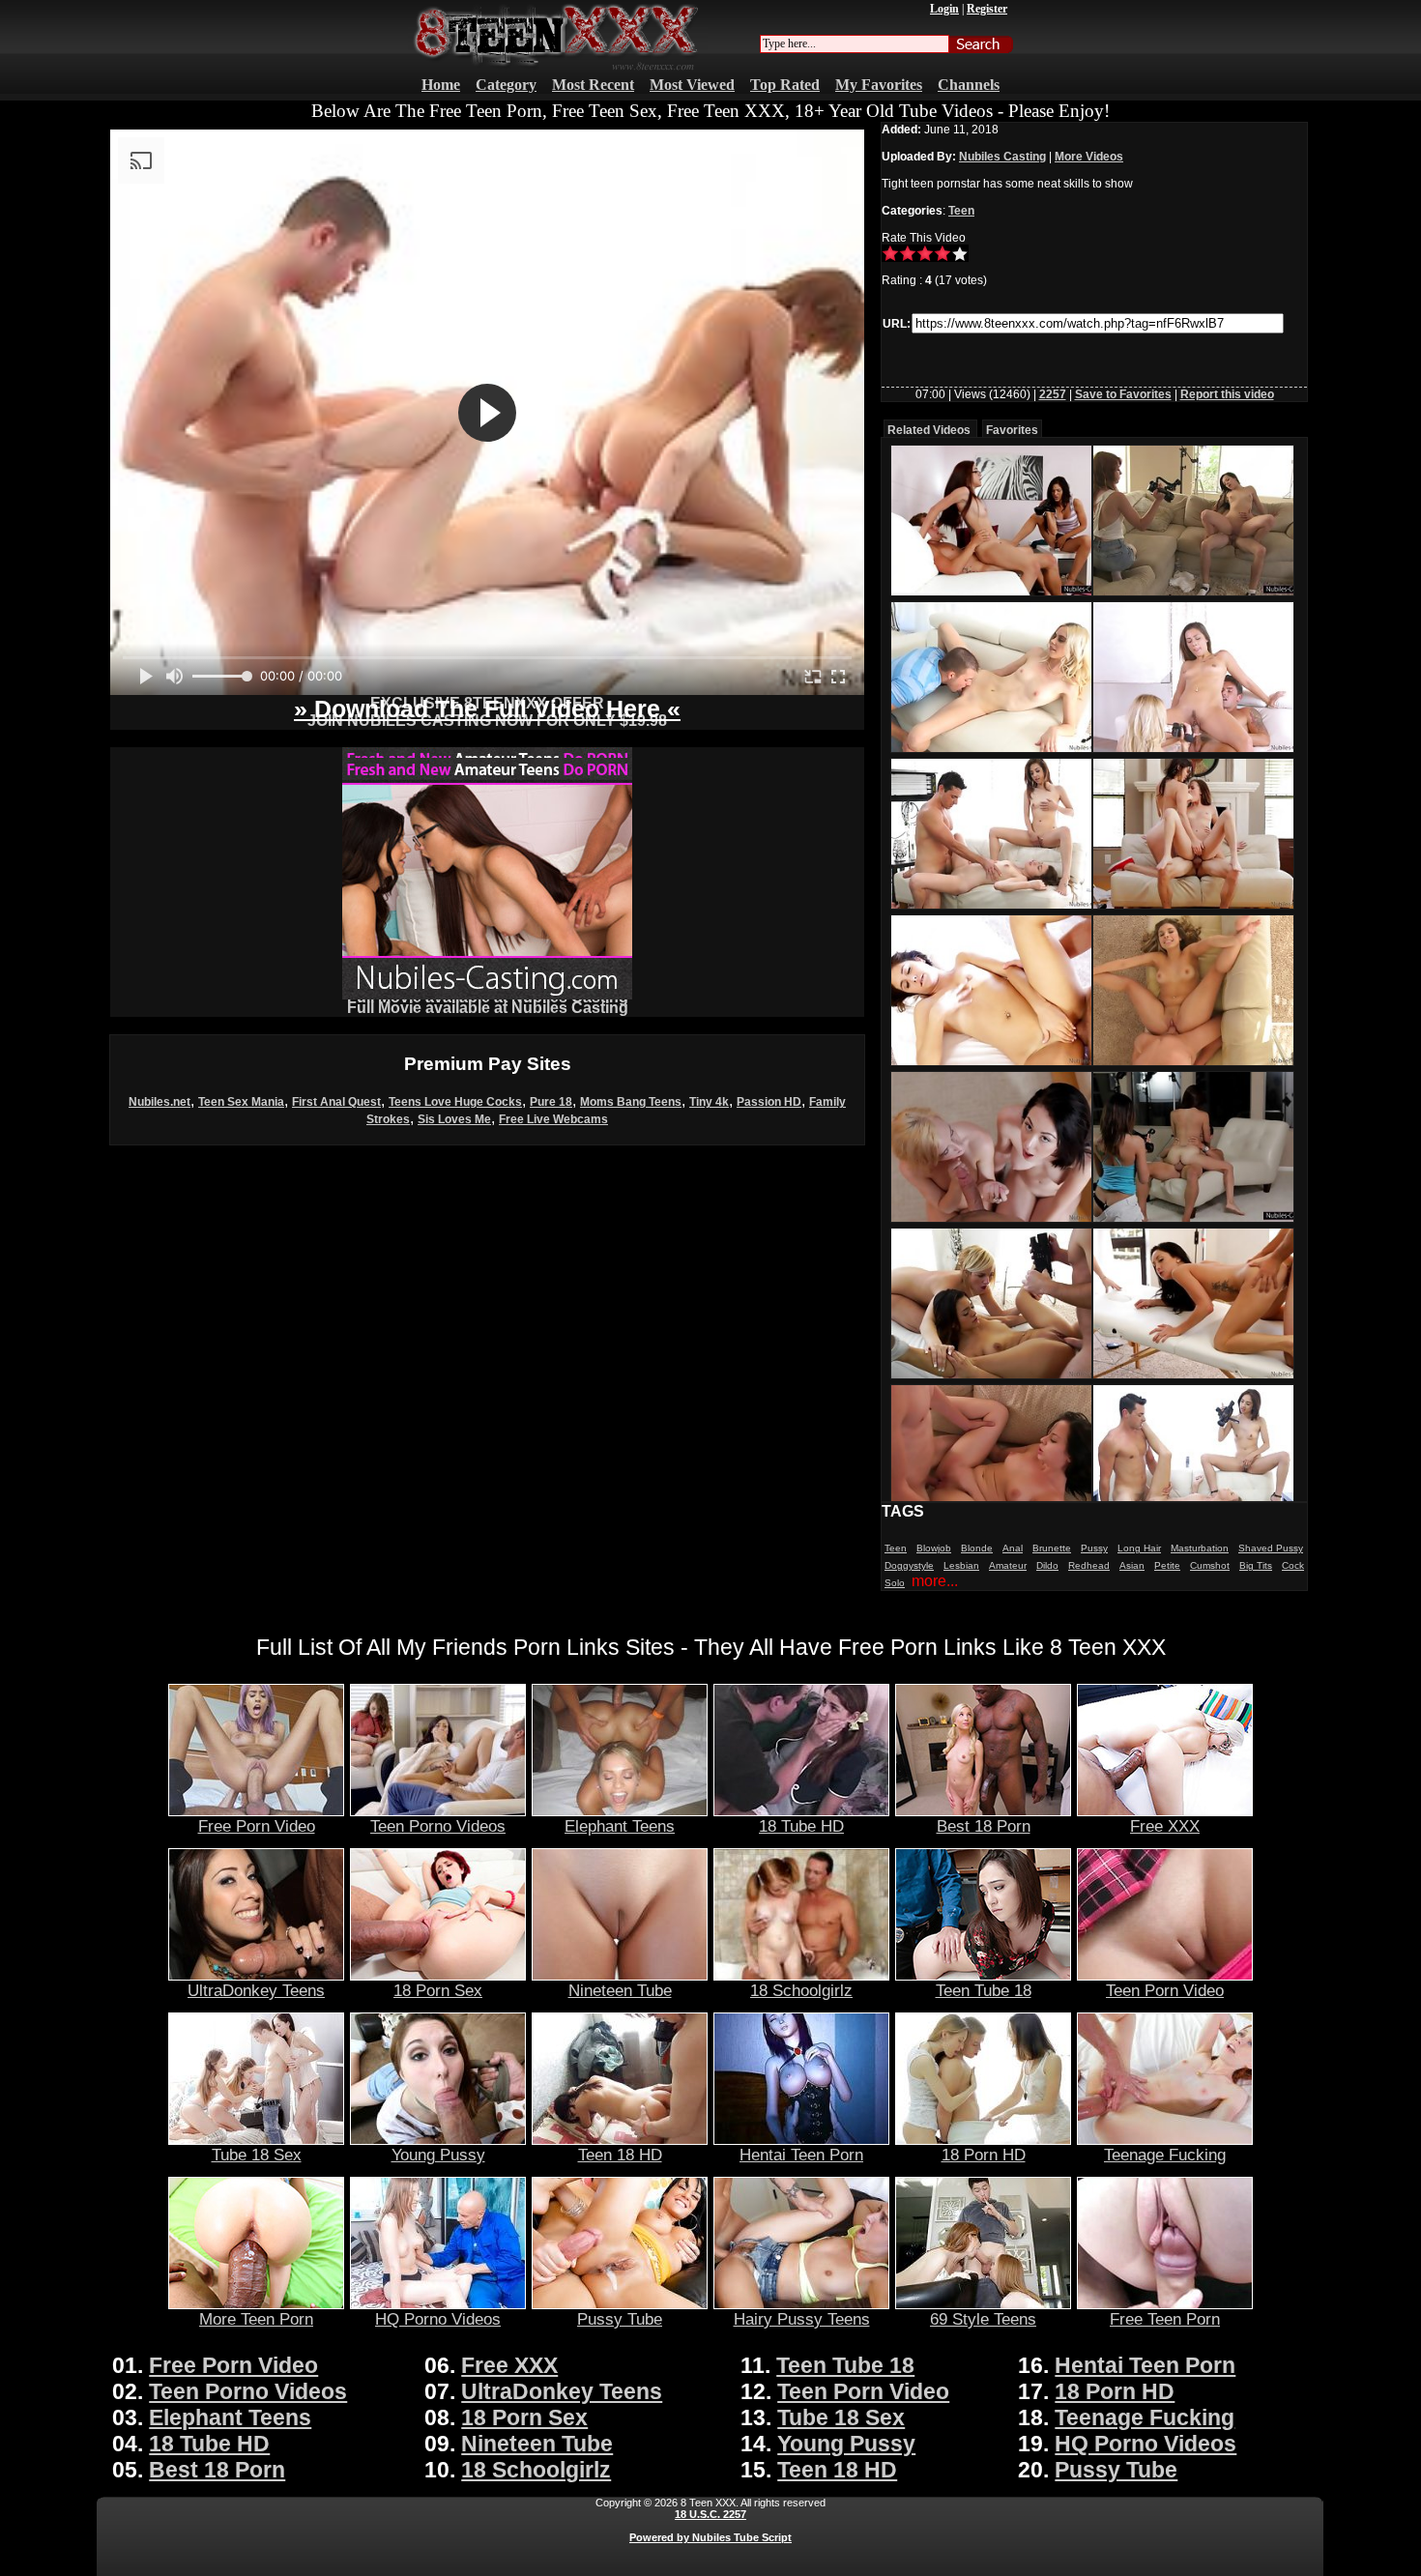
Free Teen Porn (1165, 2319)
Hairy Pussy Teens (802, 2319)
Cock (1293, 1565)
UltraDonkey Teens (256, 1990)
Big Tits (1256, 1565)
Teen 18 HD (620, 2155)
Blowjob (934, 1548)
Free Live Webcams (553, 1119)
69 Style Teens (983, 2319)
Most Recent (593, 85)
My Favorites (879, 85)
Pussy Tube (620, 2319)
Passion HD (769, 1102)
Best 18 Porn (984, 1826)
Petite (1167, 1565)
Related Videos (929, 430)
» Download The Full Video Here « (487, 709)
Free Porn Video (257, 1826)
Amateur (1008, 1565)
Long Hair (1139, 1548)
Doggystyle (909, 1565)
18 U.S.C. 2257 (710, 2514)
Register (987, 9)
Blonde (977, 1548)
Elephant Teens (620, 1826)
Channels (969, 85)
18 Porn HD (984, 2155)
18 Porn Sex (438, 1990)
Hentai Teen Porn (801, 2155)
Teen (961, 211)
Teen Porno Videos (438, 1826)
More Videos (1089, 157)
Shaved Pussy (1271, 1548)
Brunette (1052, 1548)
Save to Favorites (1123, 394)
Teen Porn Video (1165, 1990)
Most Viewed (692, 85)
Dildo (1047, 1565)
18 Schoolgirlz (801, 1990)
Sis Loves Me (454, 1119)
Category (506, 85)
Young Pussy (438, 2155)
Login (944, 9)
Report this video (1227, 394)
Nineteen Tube (620, 1990)
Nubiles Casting (1002, 157)
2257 (1053, 394)
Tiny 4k (709, 1102)
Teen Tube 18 (984, 1990)
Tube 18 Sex (257, 2155)
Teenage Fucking (1165, 2155)
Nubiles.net (159, 1102)
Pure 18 (551, 1102)
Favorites (1012, 430)
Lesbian (961, 1565)
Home (441, 85)
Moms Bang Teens (631, 1102)
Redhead (1089, 1565)
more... (935, 1581)
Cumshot (1210, 1565)
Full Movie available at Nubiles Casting (488, 1008)
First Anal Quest (336, 1102)
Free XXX (1165, 1826)
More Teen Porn (256, 2319)
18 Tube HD (801, 1826)
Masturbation (1200, 1548)
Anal (1013, 1548)
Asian (1132, 1565)
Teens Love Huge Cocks (455, 1102)
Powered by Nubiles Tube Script (710, 2537)
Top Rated (785, 85)
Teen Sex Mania (241, 1102)
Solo (895, 1583)
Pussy (1094, 1548)
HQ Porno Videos (438, 2319)
